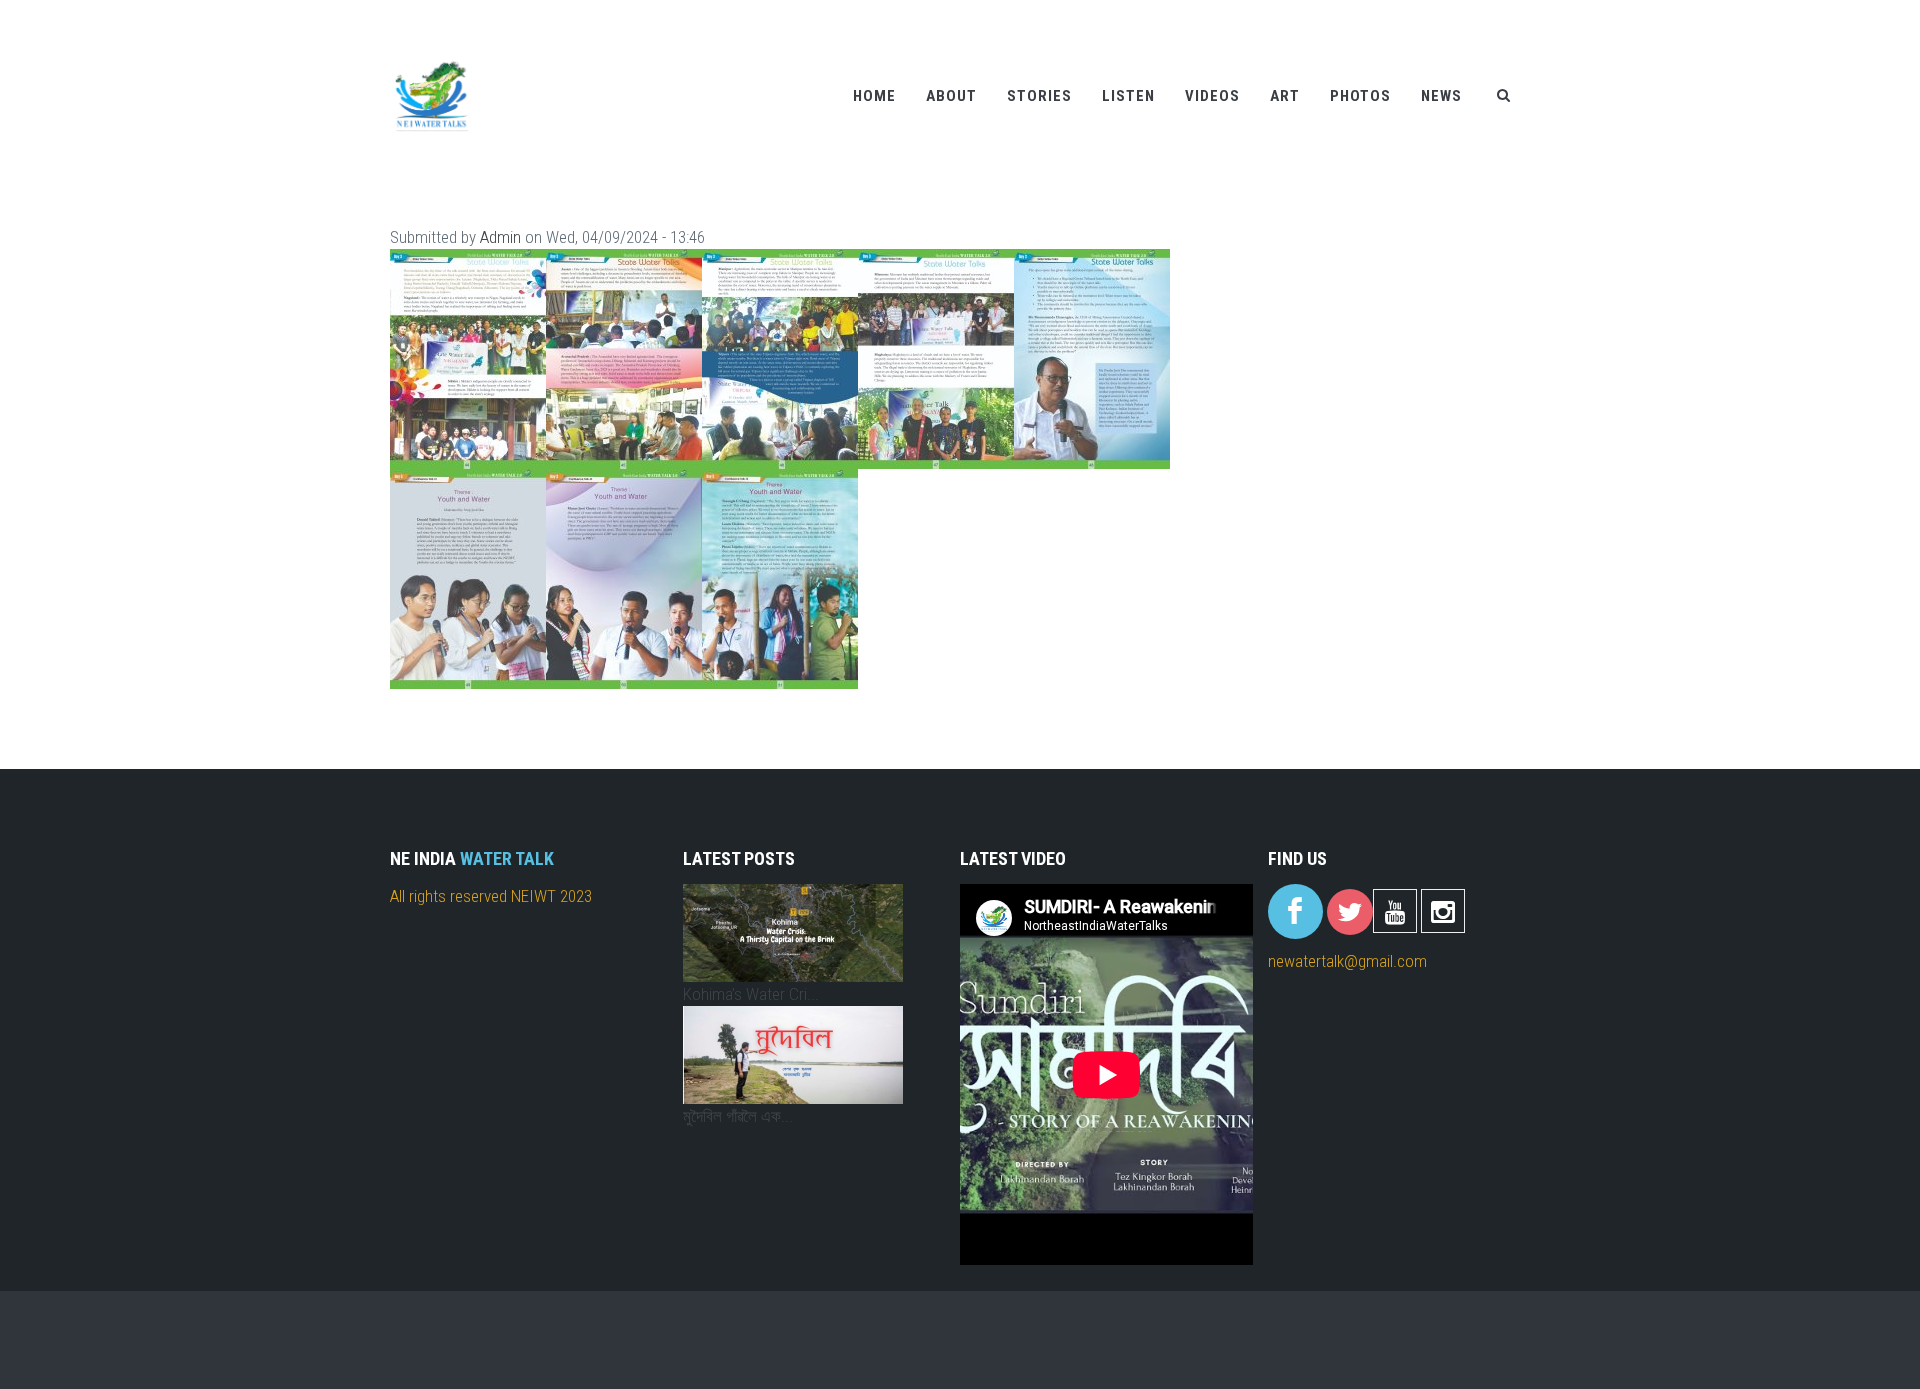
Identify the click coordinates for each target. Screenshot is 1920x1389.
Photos (1360, 96)
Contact (1460, 13)
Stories (1039, 96)
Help (1404, 13)
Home (874, 96)
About (951, 96)
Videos (1212, 96)
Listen (1128, 96)
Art (1285, 96)
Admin (500, 237)
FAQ (1515, 13)
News (1441, 96)
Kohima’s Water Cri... (751, 994)
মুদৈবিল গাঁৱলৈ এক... (738, 1116)
